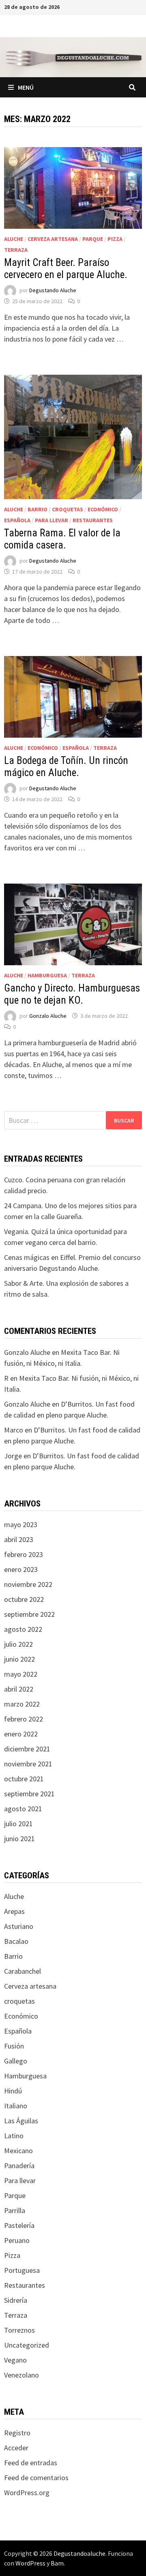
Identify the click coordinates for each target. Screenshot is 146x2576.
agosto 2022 (23, 1629)
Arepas (14, 1911)
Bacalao (16, 1941)
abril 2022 (19, 1689)
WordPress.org (27, 2493)
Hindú (13, 2091)
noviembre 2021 (28, 1764)
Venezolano (21, 2375)
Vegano (15, 2360)
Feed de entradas (31, 2463)
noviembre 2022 (28, 1584)
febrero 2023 (24, 1554)
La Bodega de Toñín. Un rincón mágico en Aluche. (66, 767)
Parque (93, 239)
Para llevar (52, 520)
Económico (103, 509)
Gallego (16, 2061)
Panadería (19, 2166)
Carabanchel (23, 1971)
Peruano (17, 2240)
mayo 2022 (21, 1674)
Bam (57, 2563)
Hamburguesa (47, 975)
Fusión (14, 2046)
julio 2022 (18, 1644)
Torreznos (19, 2330)
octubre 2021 (24, 1779)
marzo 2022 (22, 1704)
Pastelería (19, 2225)
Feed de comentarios (36, 2478)
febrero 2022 (24, 1719)
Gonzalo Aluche (48, 1016)
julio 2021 (18, 1824)
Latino (14, 2136)
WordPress (30, 2563)
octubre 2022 (24, 1599)
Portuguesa (22, 2270)
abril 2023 (19, 1539)
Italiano (16, 2106)
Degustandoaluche (79, 2553)
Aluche (14, 239)
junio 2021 (19, 1839)
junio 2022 (19, 1659)
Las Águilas (21, 2121)
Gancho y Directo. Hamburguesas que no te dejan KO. (72, 994)
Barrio (38, 509)
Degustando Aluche (53, 290)
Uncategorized (27, 2345)
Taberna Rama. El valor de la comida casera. (62, 539)
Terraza (16, 250)
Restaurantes (93, 520)
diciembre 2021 (27, 1749)
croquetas (68, 509)
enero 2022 (21, 1734)
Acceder (16, 2448)
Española (17, 520)
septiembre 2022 (29, 1614)
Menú (26, 87)
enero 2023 (21, 1569)
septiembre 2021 (29, 1794)
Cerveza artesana (53, 239)
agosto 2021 (23, 1809)
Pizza (115, 239)
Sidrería (16, 2300)
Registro (17, 2433)
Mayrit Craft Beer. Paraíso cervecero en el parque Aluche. (66, 269)
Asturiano (19, 1926)
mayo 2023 (21, 1524)
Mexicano (18, 2151)
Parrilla (15, 2210)
